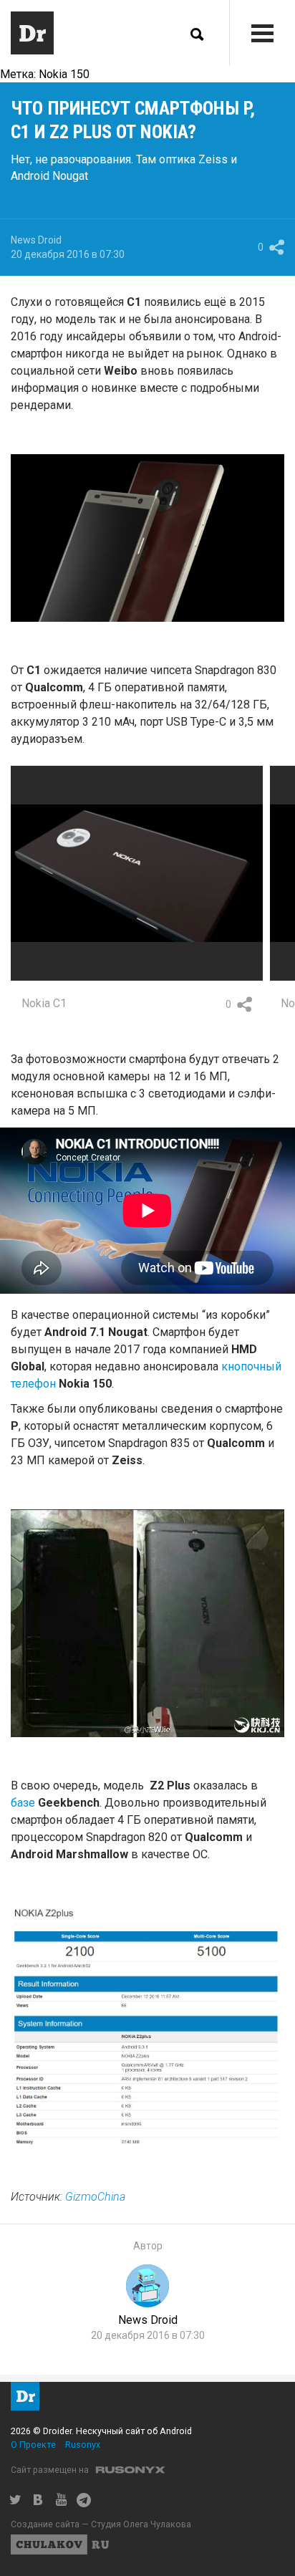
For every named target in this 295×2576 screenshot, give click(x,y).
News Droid (36, 240)
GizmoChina (95, 2197)
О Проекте (33, 2445)
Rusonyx (83, 2445)
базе (24, 1803)
